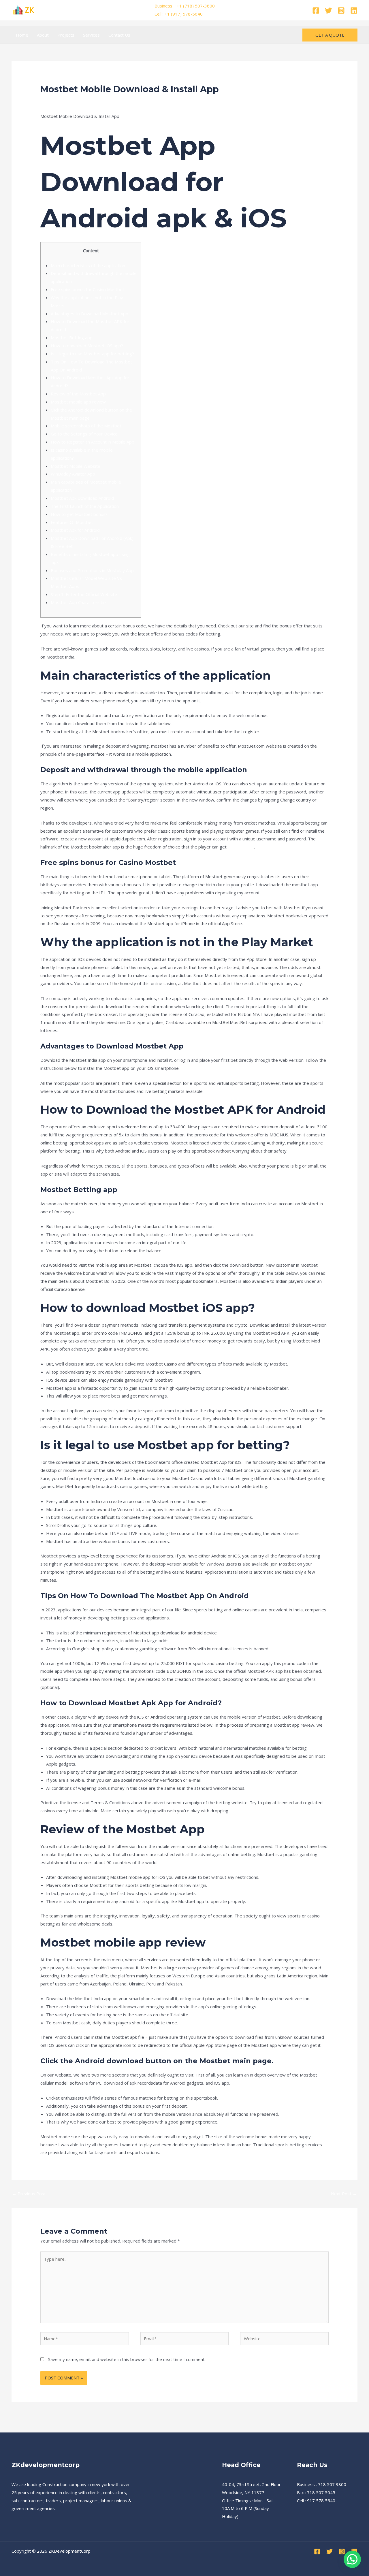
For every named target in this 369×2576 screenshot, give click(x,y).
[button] (330, 35)
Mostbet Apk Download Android (82, 498)
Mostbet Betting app (72, 337)
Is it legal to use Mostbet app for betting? (92, 354)
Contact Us (119, 35)
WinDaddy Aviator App (73, 474)
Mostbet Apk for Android (75, 530)
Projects (66, 35)
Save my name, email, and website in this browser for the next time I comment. (127, 2359)
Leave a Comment (58, 100)
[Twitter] (328, 11)
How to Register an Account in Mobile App (93, 442)
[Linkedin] (354, 11)
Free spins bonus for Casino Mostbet (87, 289)
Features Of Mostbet (72, 522)
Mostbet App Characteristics (79, 602)
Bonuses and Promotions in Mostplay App (92, 570)
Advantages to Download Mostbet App (90, 314)
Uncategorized (95, 100)
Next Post (344, 2194)
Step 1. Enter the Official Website (84, 594)
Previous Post (29, 2194)
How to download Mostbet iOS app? (87, 346)
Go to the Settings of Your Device (84, 434)
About (43, 35)
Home (22, 35)
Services (91, 35)
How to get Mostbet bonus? (79, 514)
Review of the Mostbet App (78, 394)
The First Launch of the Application (85, 506)
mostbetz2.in (241, 847)
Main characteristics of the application (88, 265)
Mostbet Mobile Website (76, 466)
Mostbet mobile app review (78, 402)
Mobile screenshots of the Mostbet (86, 426)
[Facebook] (316, 11)
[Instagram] (341, 11)
